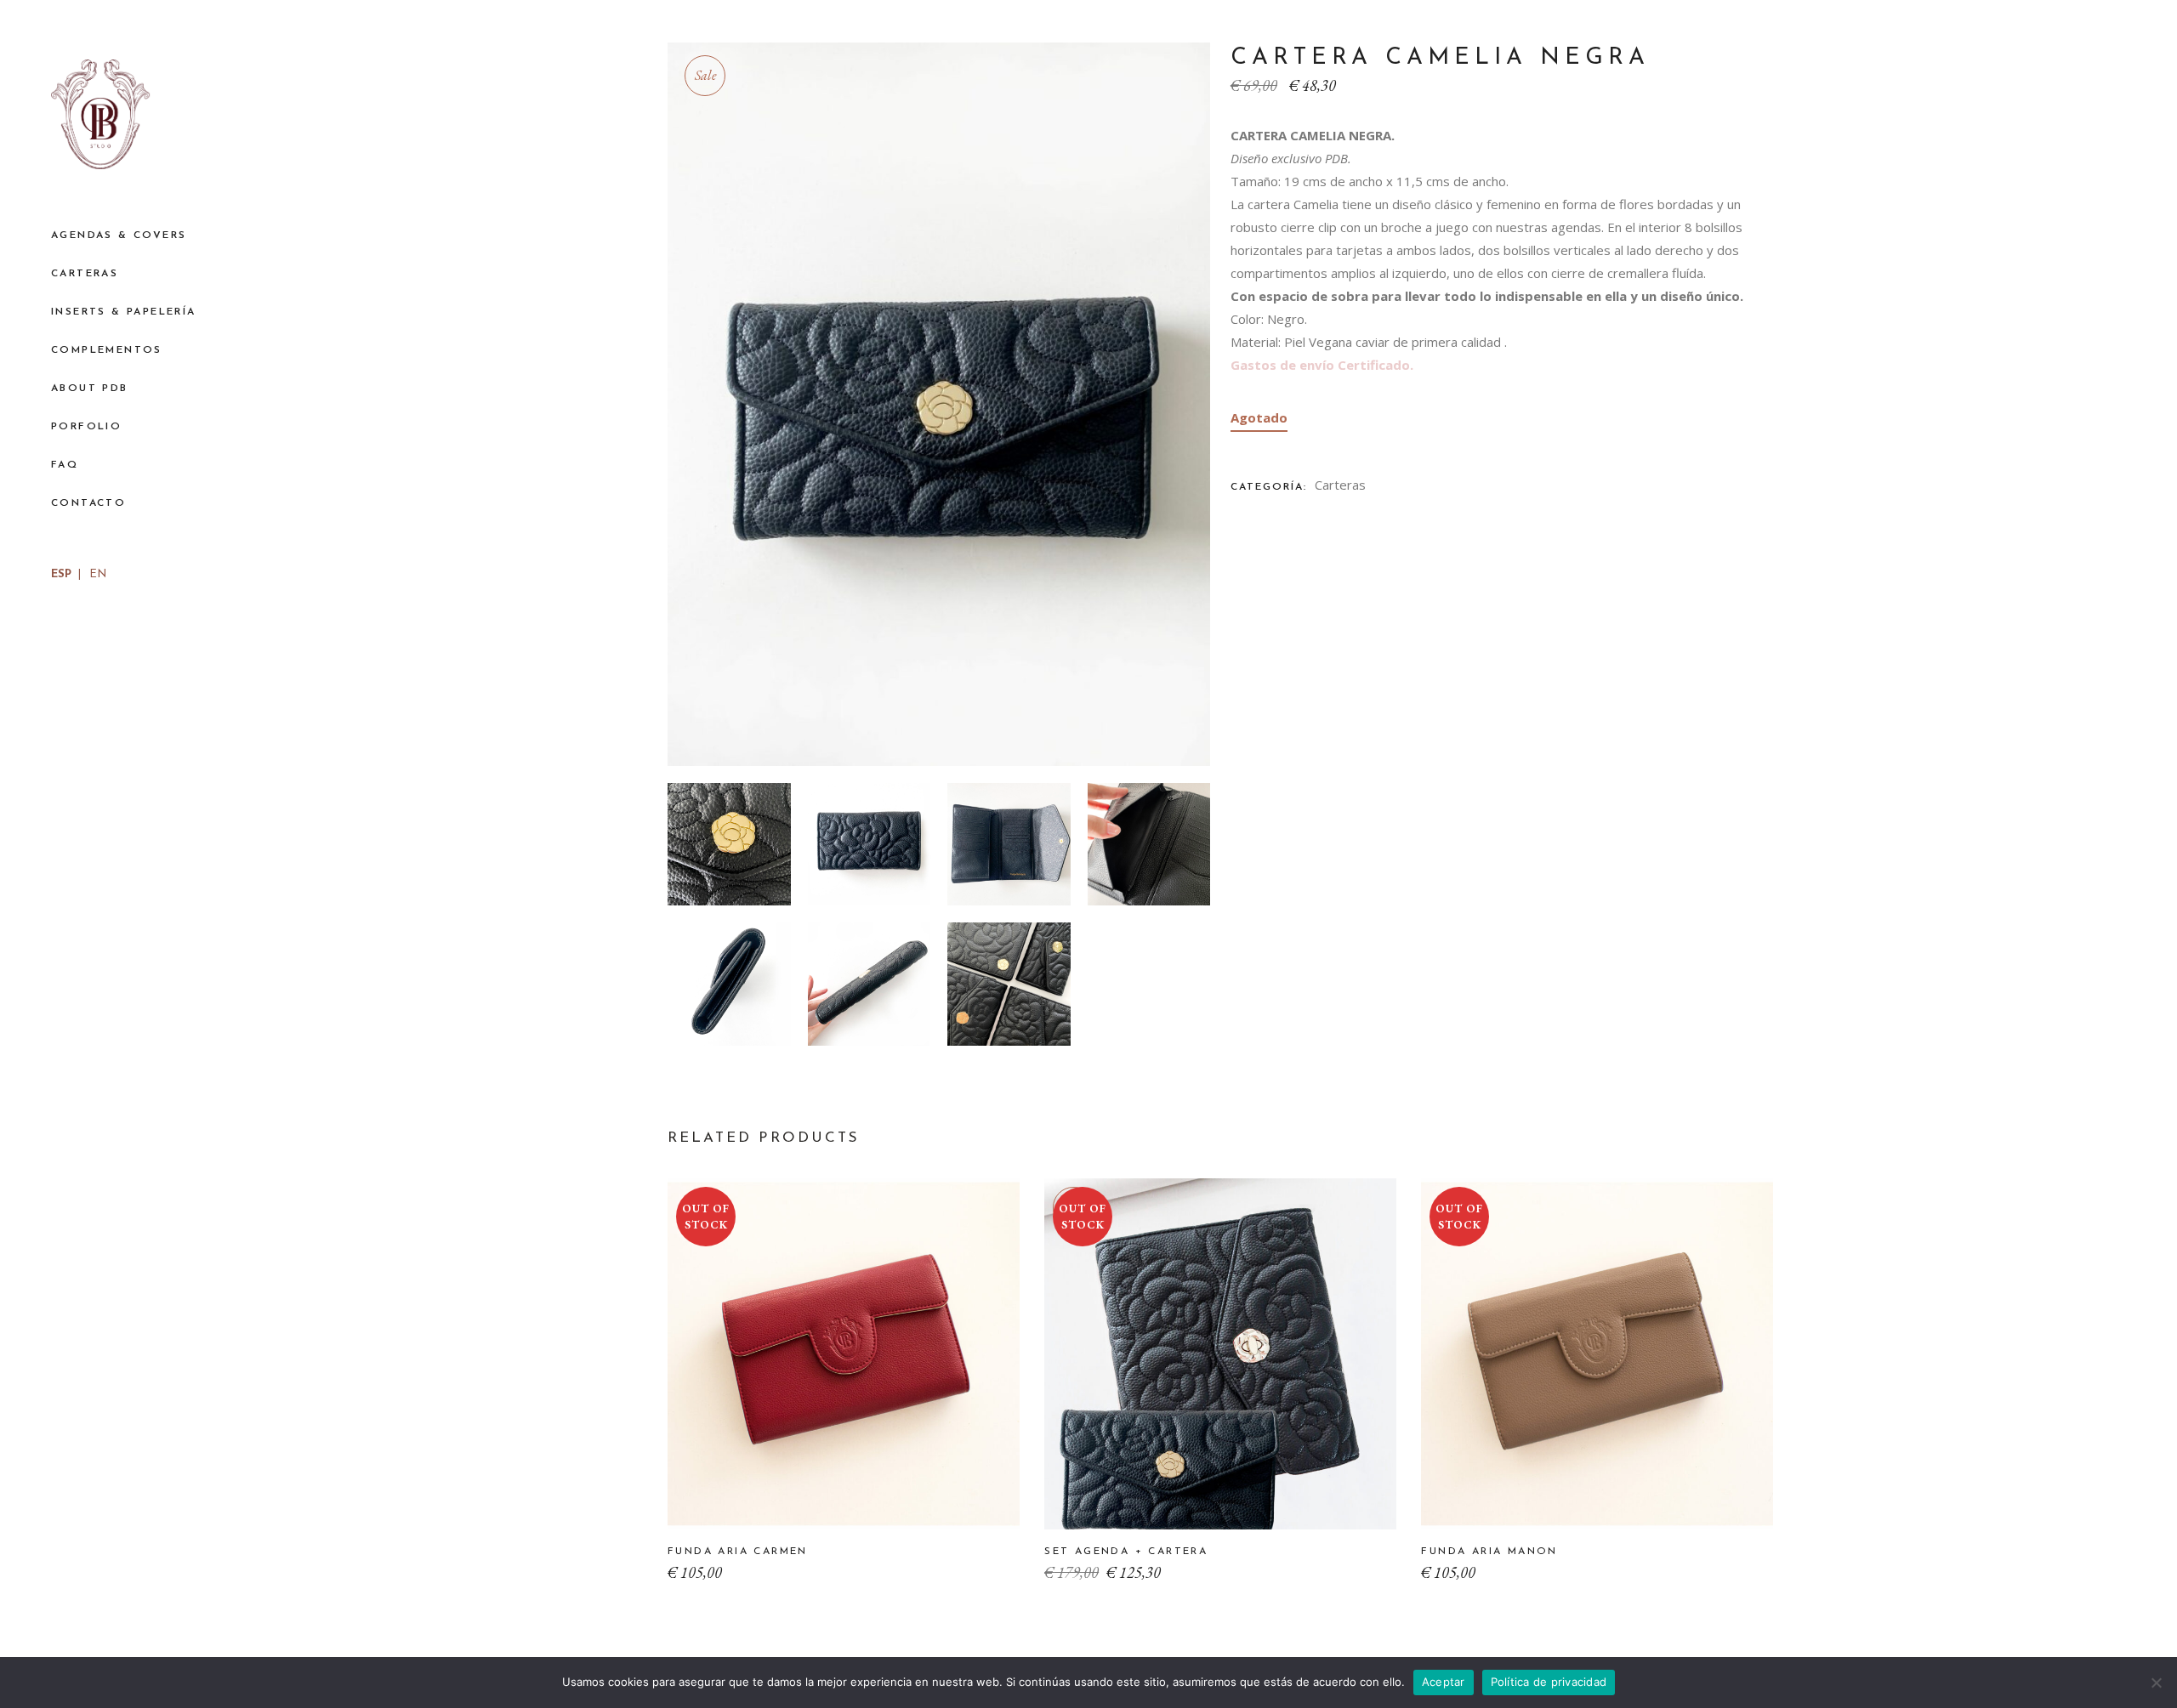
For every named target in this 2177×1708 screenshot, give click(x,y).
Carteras (1340, 485)
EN (98, 574)
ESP (61, 574)
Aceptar (1444, 1682)
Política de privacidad (1549, 1682)
